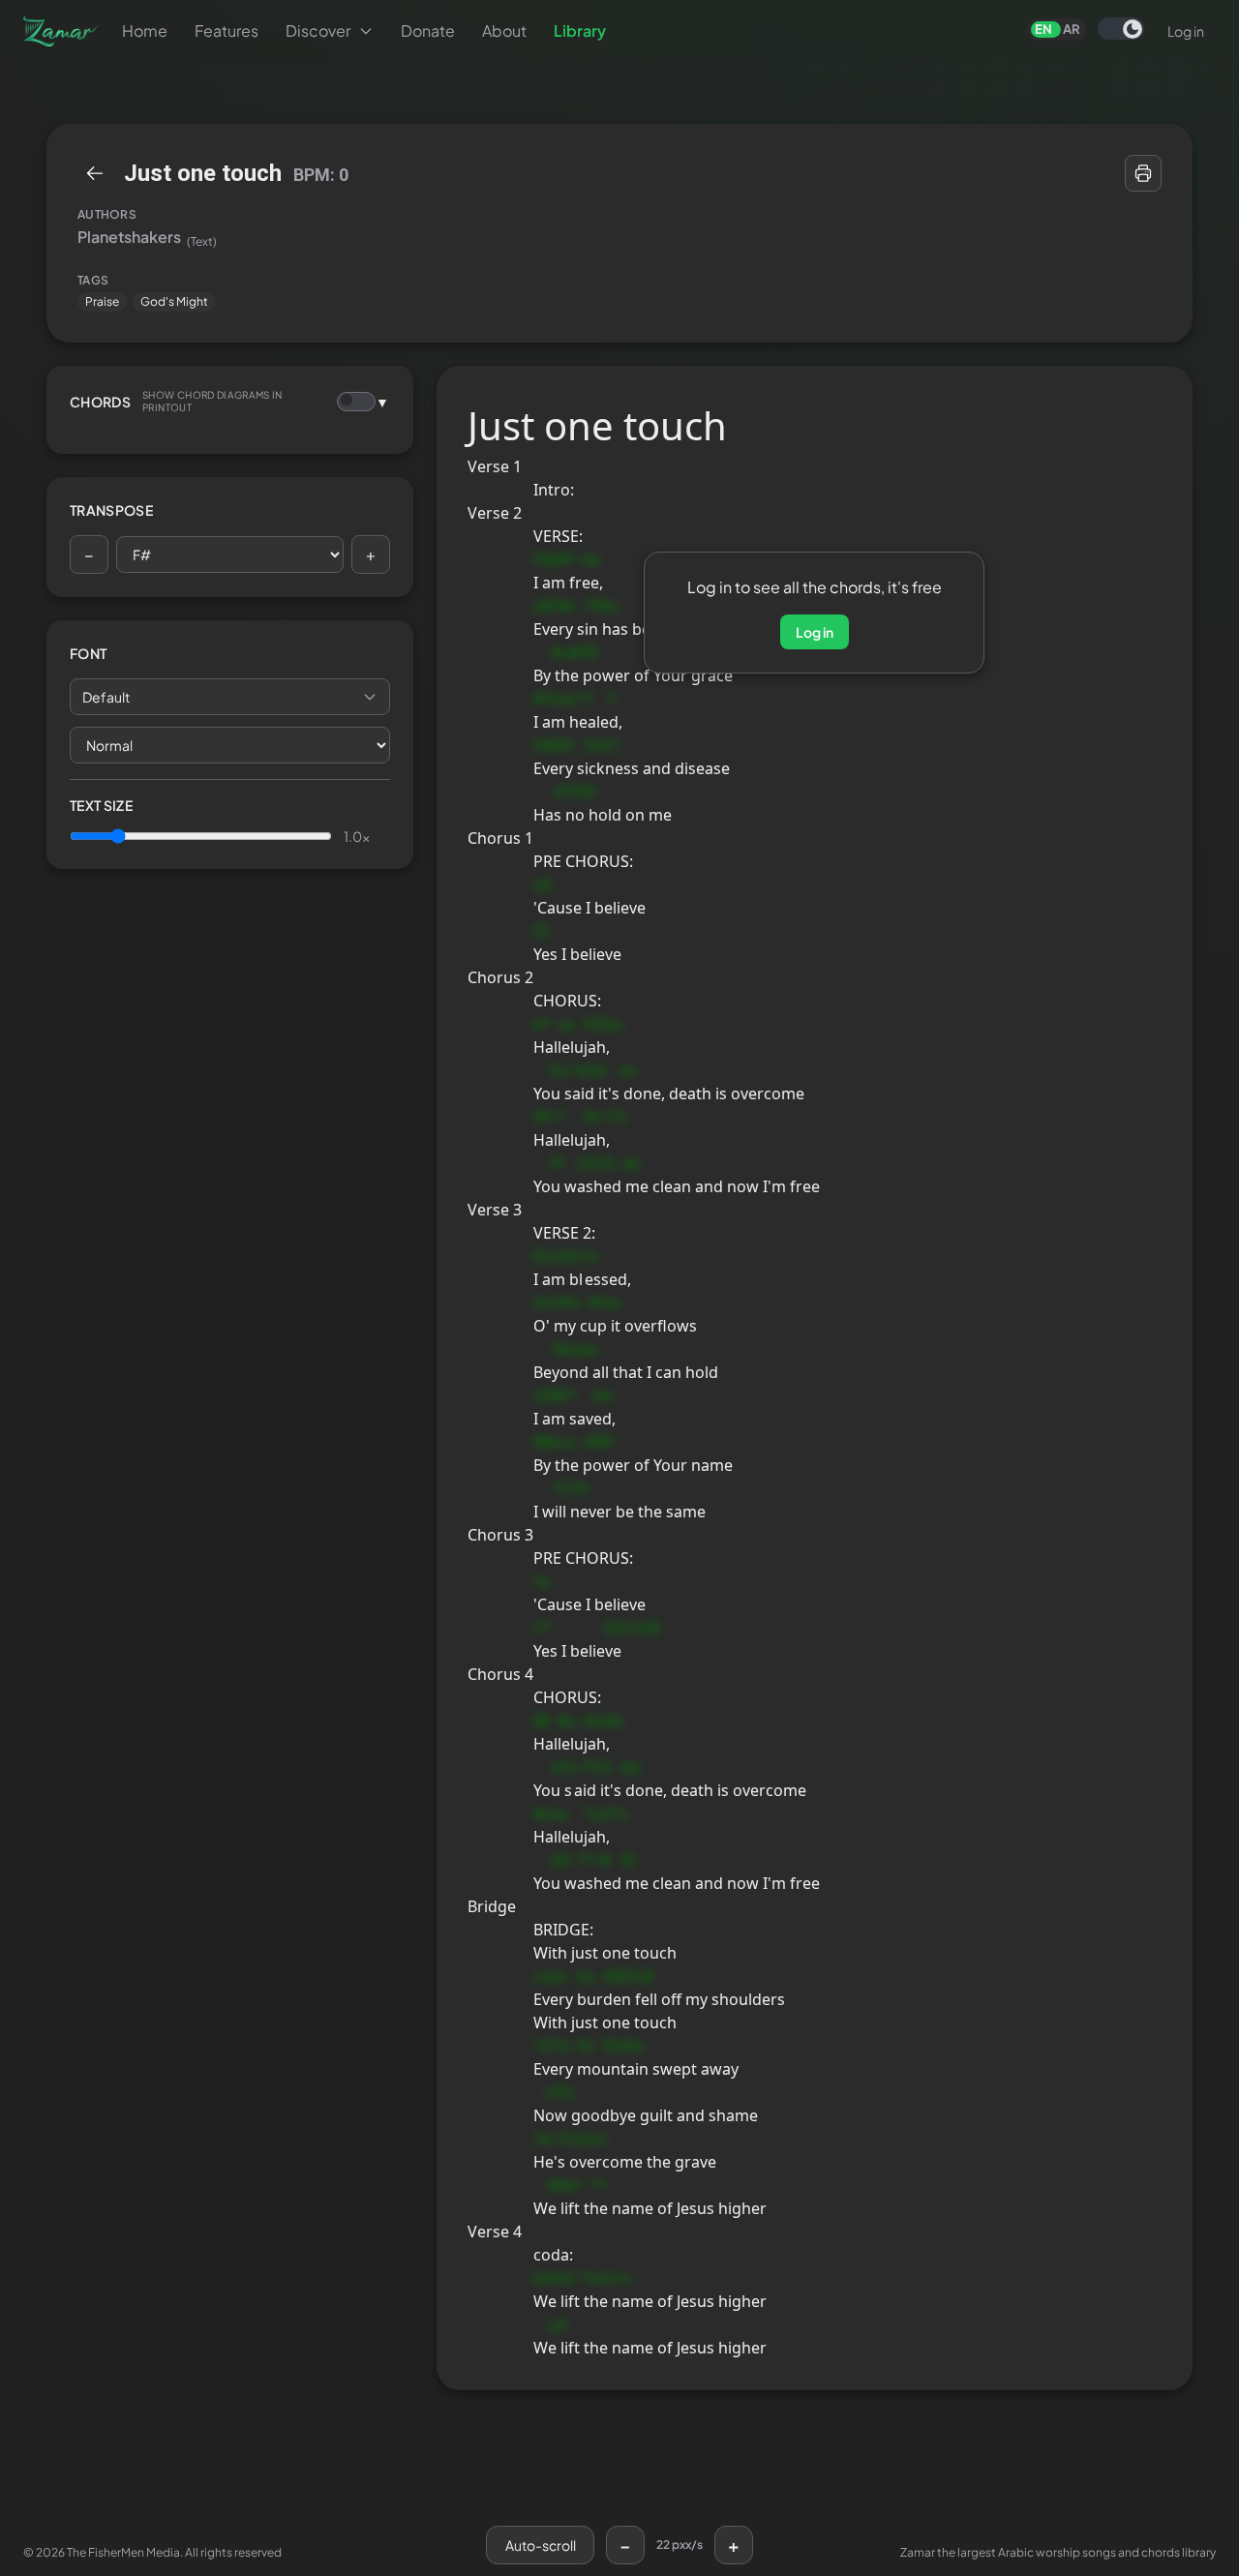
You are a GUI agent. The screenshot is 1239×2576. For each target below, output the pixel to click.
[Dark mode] (1121, 29)
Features (227, 30)
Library (580, 30)
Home (145, 30)
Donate (428, 30)
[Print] (1143, 173)
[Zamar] (61, 31)
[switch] (1121, 29)
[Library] (95, 173)
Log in (1186, 31)
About (504, 30)
